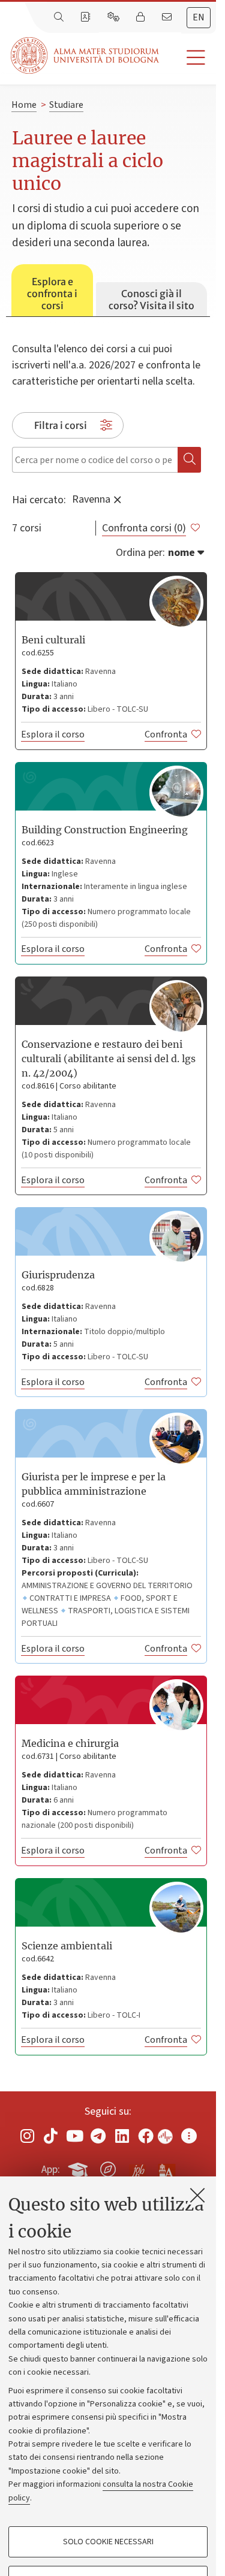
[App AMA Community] (166, 2169)
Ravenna (91, 499)
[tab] (52, 291)
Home (24, 105)
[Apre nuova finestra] (27, 2136)
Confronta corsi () (144, 528)
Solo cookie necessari (108, 2542)
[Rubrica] (86, 17)
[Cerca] (60, 17)
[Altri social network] (189, 2136)
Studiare (66, 105)
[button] (187, 58)
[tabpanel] (108, 1192)
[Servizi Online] (115, 17)
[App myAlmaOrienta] (108, 2167)
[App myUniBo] (79, 2167)
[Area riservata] (142, 17)
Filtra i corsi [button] (61, 425)
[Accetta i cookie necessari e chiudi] (197, 2195)
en (199, 17)
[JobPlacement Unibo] (137, 2167)
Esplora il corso (53, 734)
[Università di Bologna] (86, 55)
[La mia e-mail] (168, 17)
